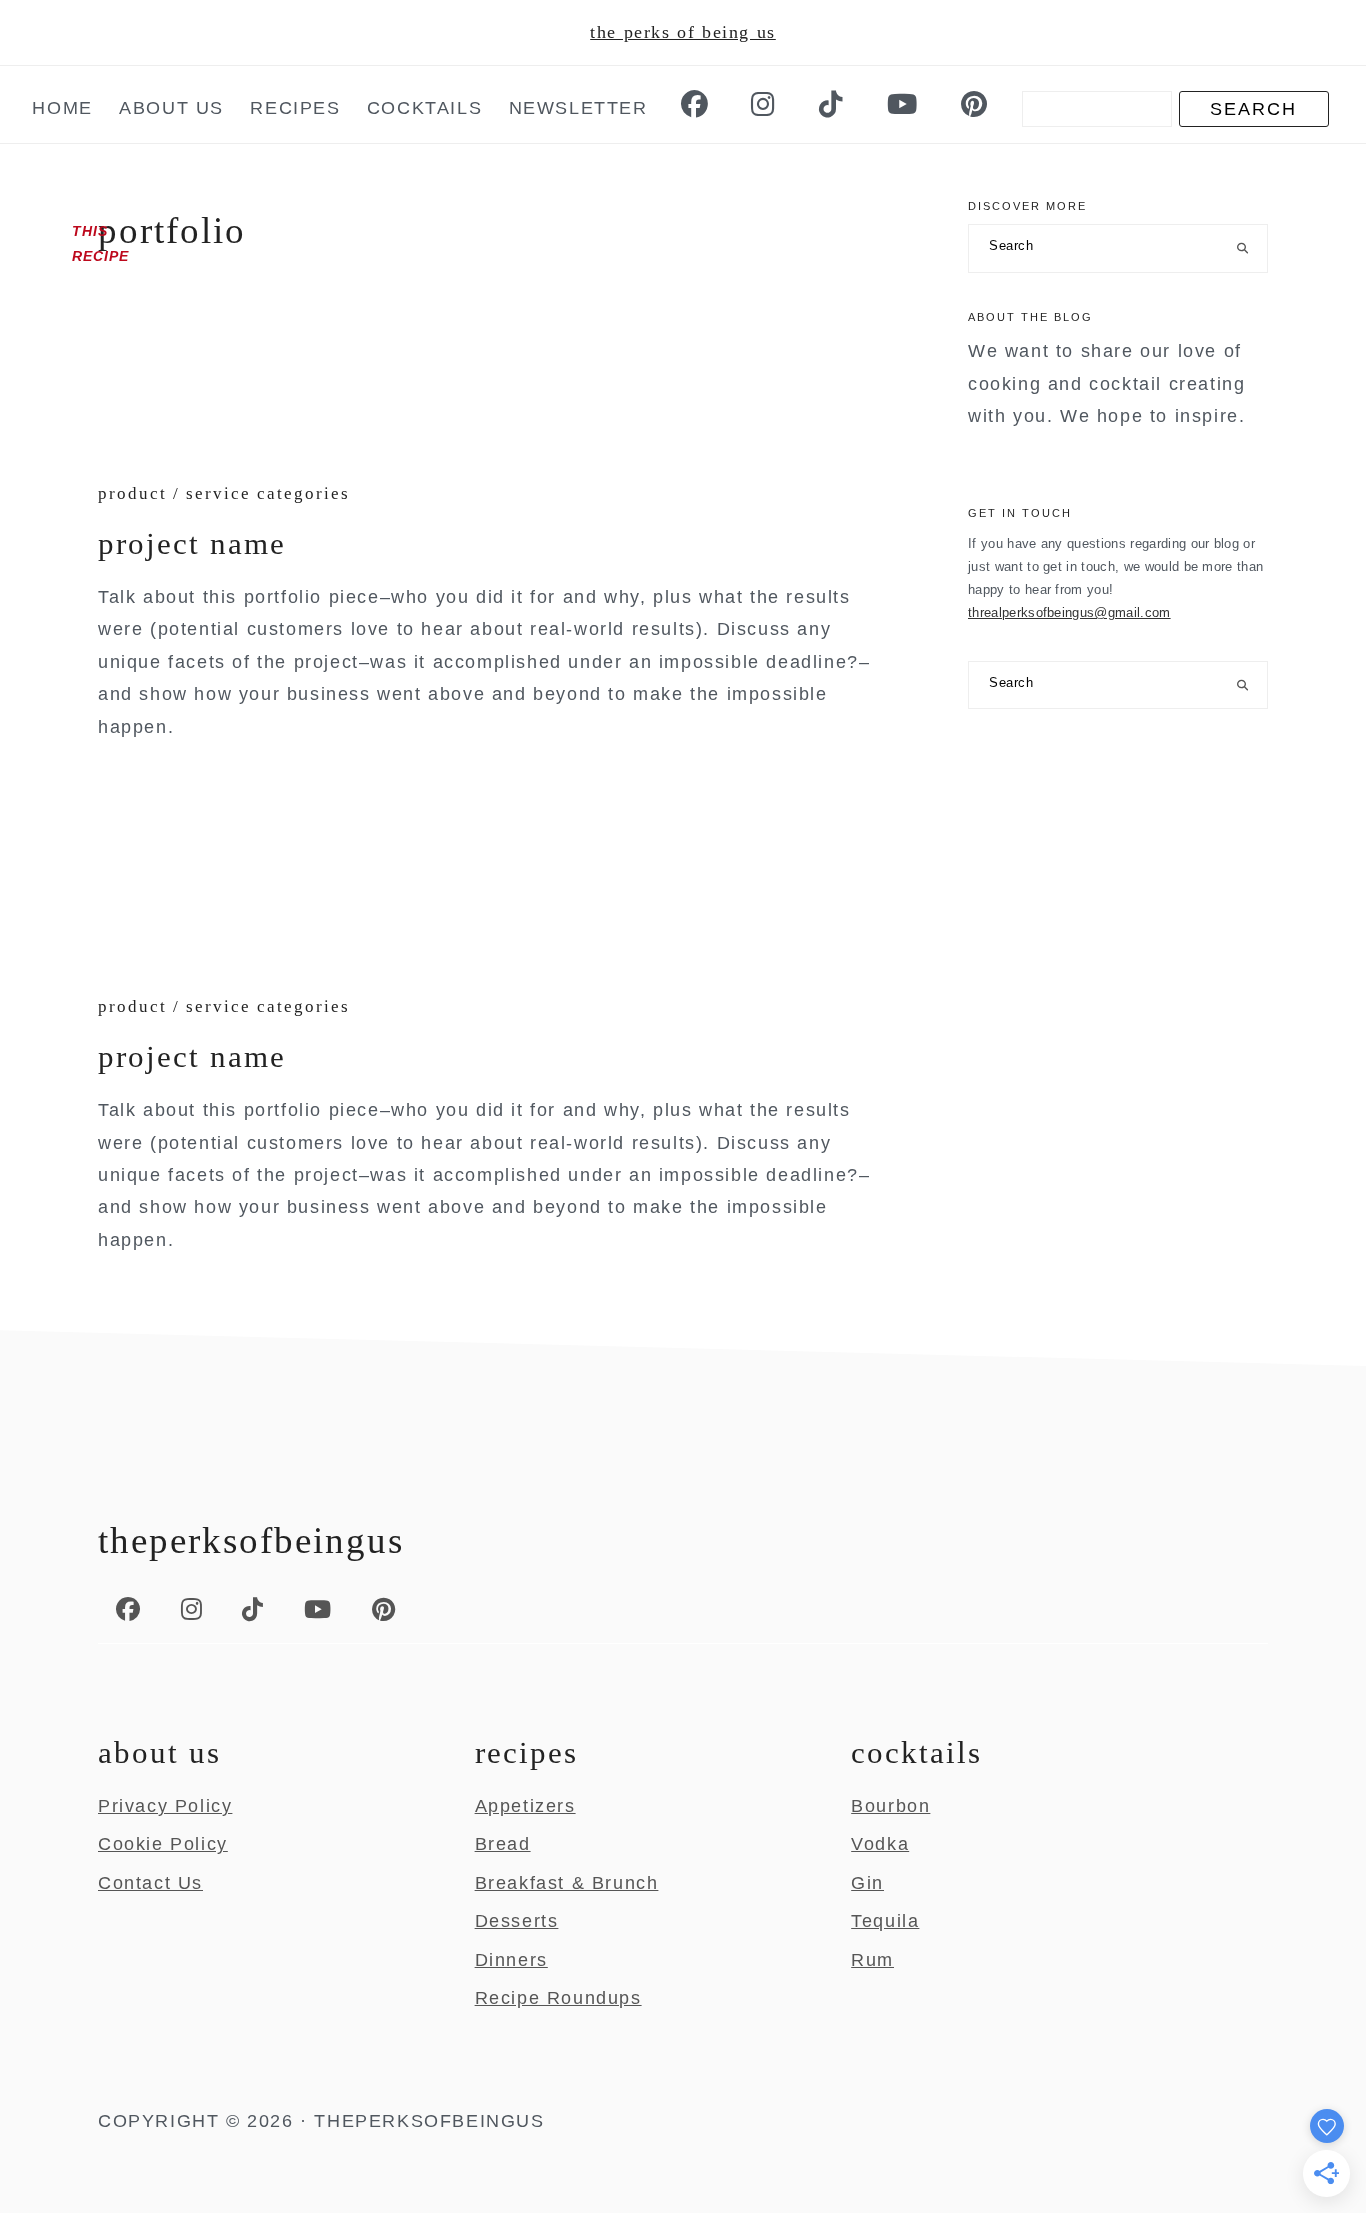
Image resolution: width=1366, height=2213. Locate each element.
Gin (867, 1883)
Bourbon (890, 1806)
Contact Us (150, 1883)
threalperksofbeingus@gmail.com (1069, 612)
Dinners (511, 1960)
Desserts (517, 1921)
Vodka (880, 1844)
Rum (872, 1960)
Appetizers (525, 1806)
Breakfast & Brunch (567, 1883)
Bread (503, 1844)
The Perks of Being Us (683, 32)
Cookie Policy (163, 1844)
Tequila (885, 1921)
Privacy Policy (165, 1806)
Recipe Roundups (558, 1998)
